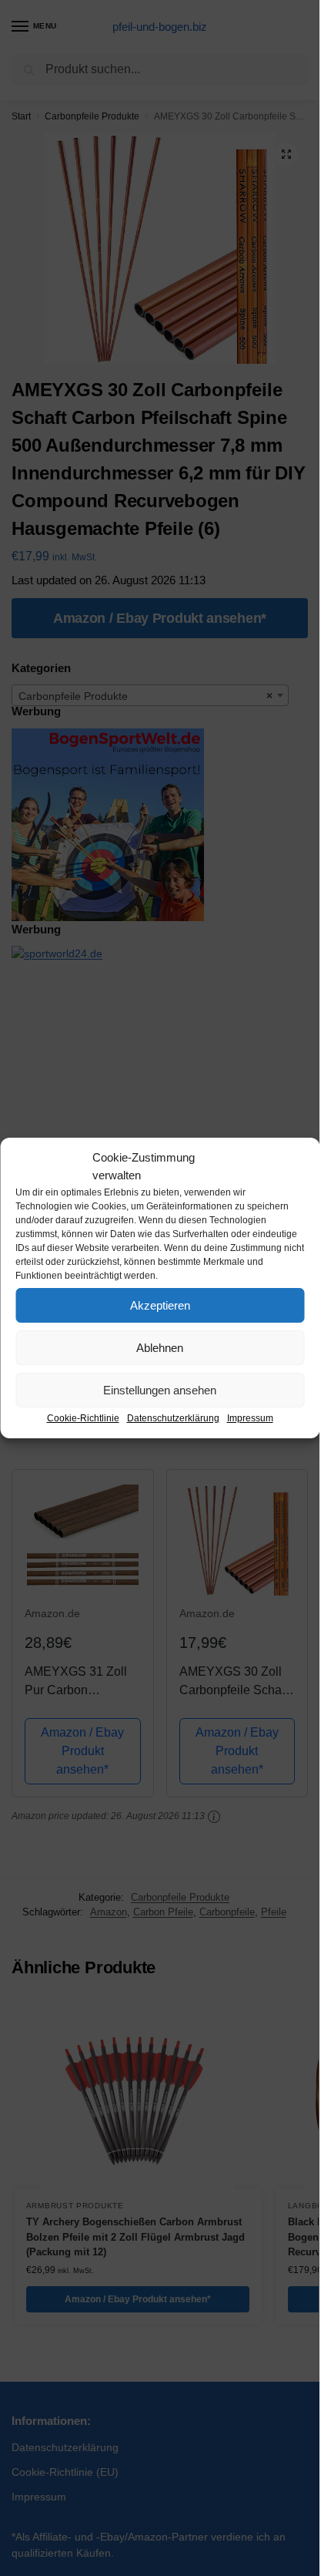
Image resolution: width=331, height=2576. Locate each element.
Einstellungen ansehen (160, 1390)
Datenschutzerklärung (173, 1418)
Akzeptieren (160, 1305)
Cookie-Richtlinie (83, 1418)
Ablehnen (160, 1348)
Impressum (250, 1418)
